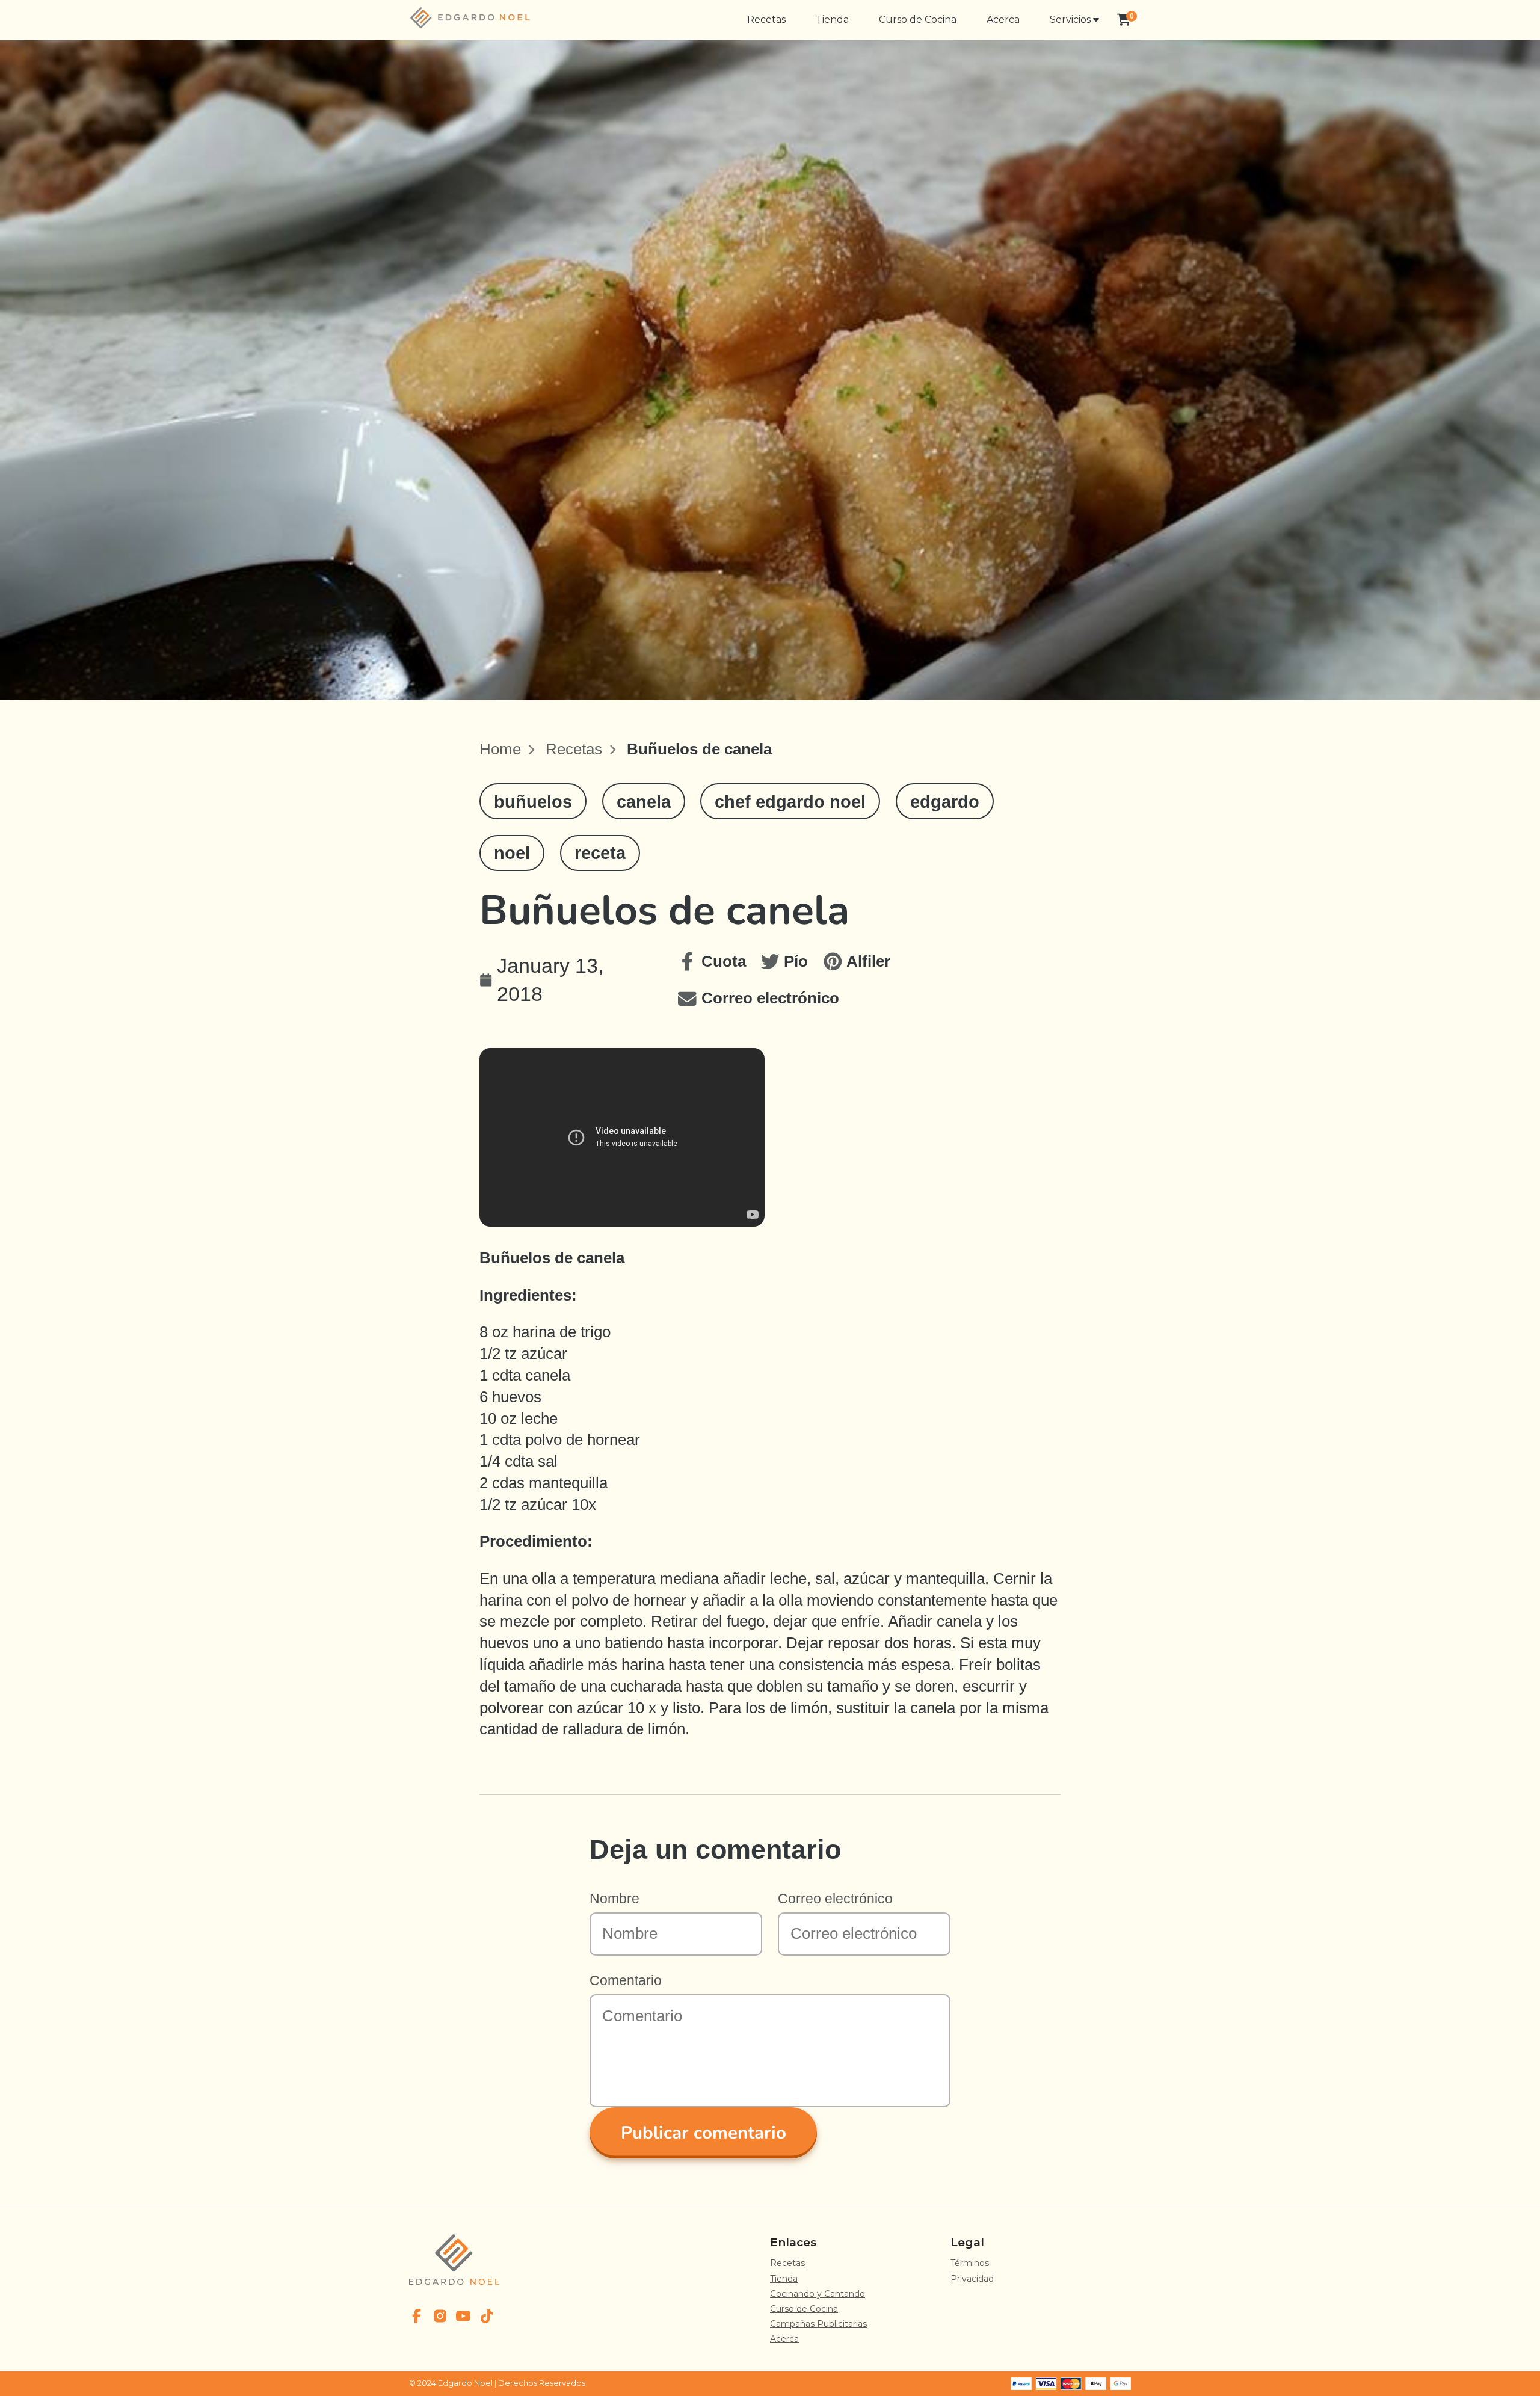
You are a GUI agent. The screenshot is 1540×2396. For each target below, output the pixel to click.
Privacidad (972, 2279)
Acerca (1003, 20)
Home (500, 749)
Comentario (626, 1980)
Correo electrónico (835, 1899)
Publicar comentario (704, 2133)
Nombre (614, 1899)
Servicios (1071, 20)
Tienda (832, 20)
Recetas (766, 20)
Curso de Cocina (918, 20)
